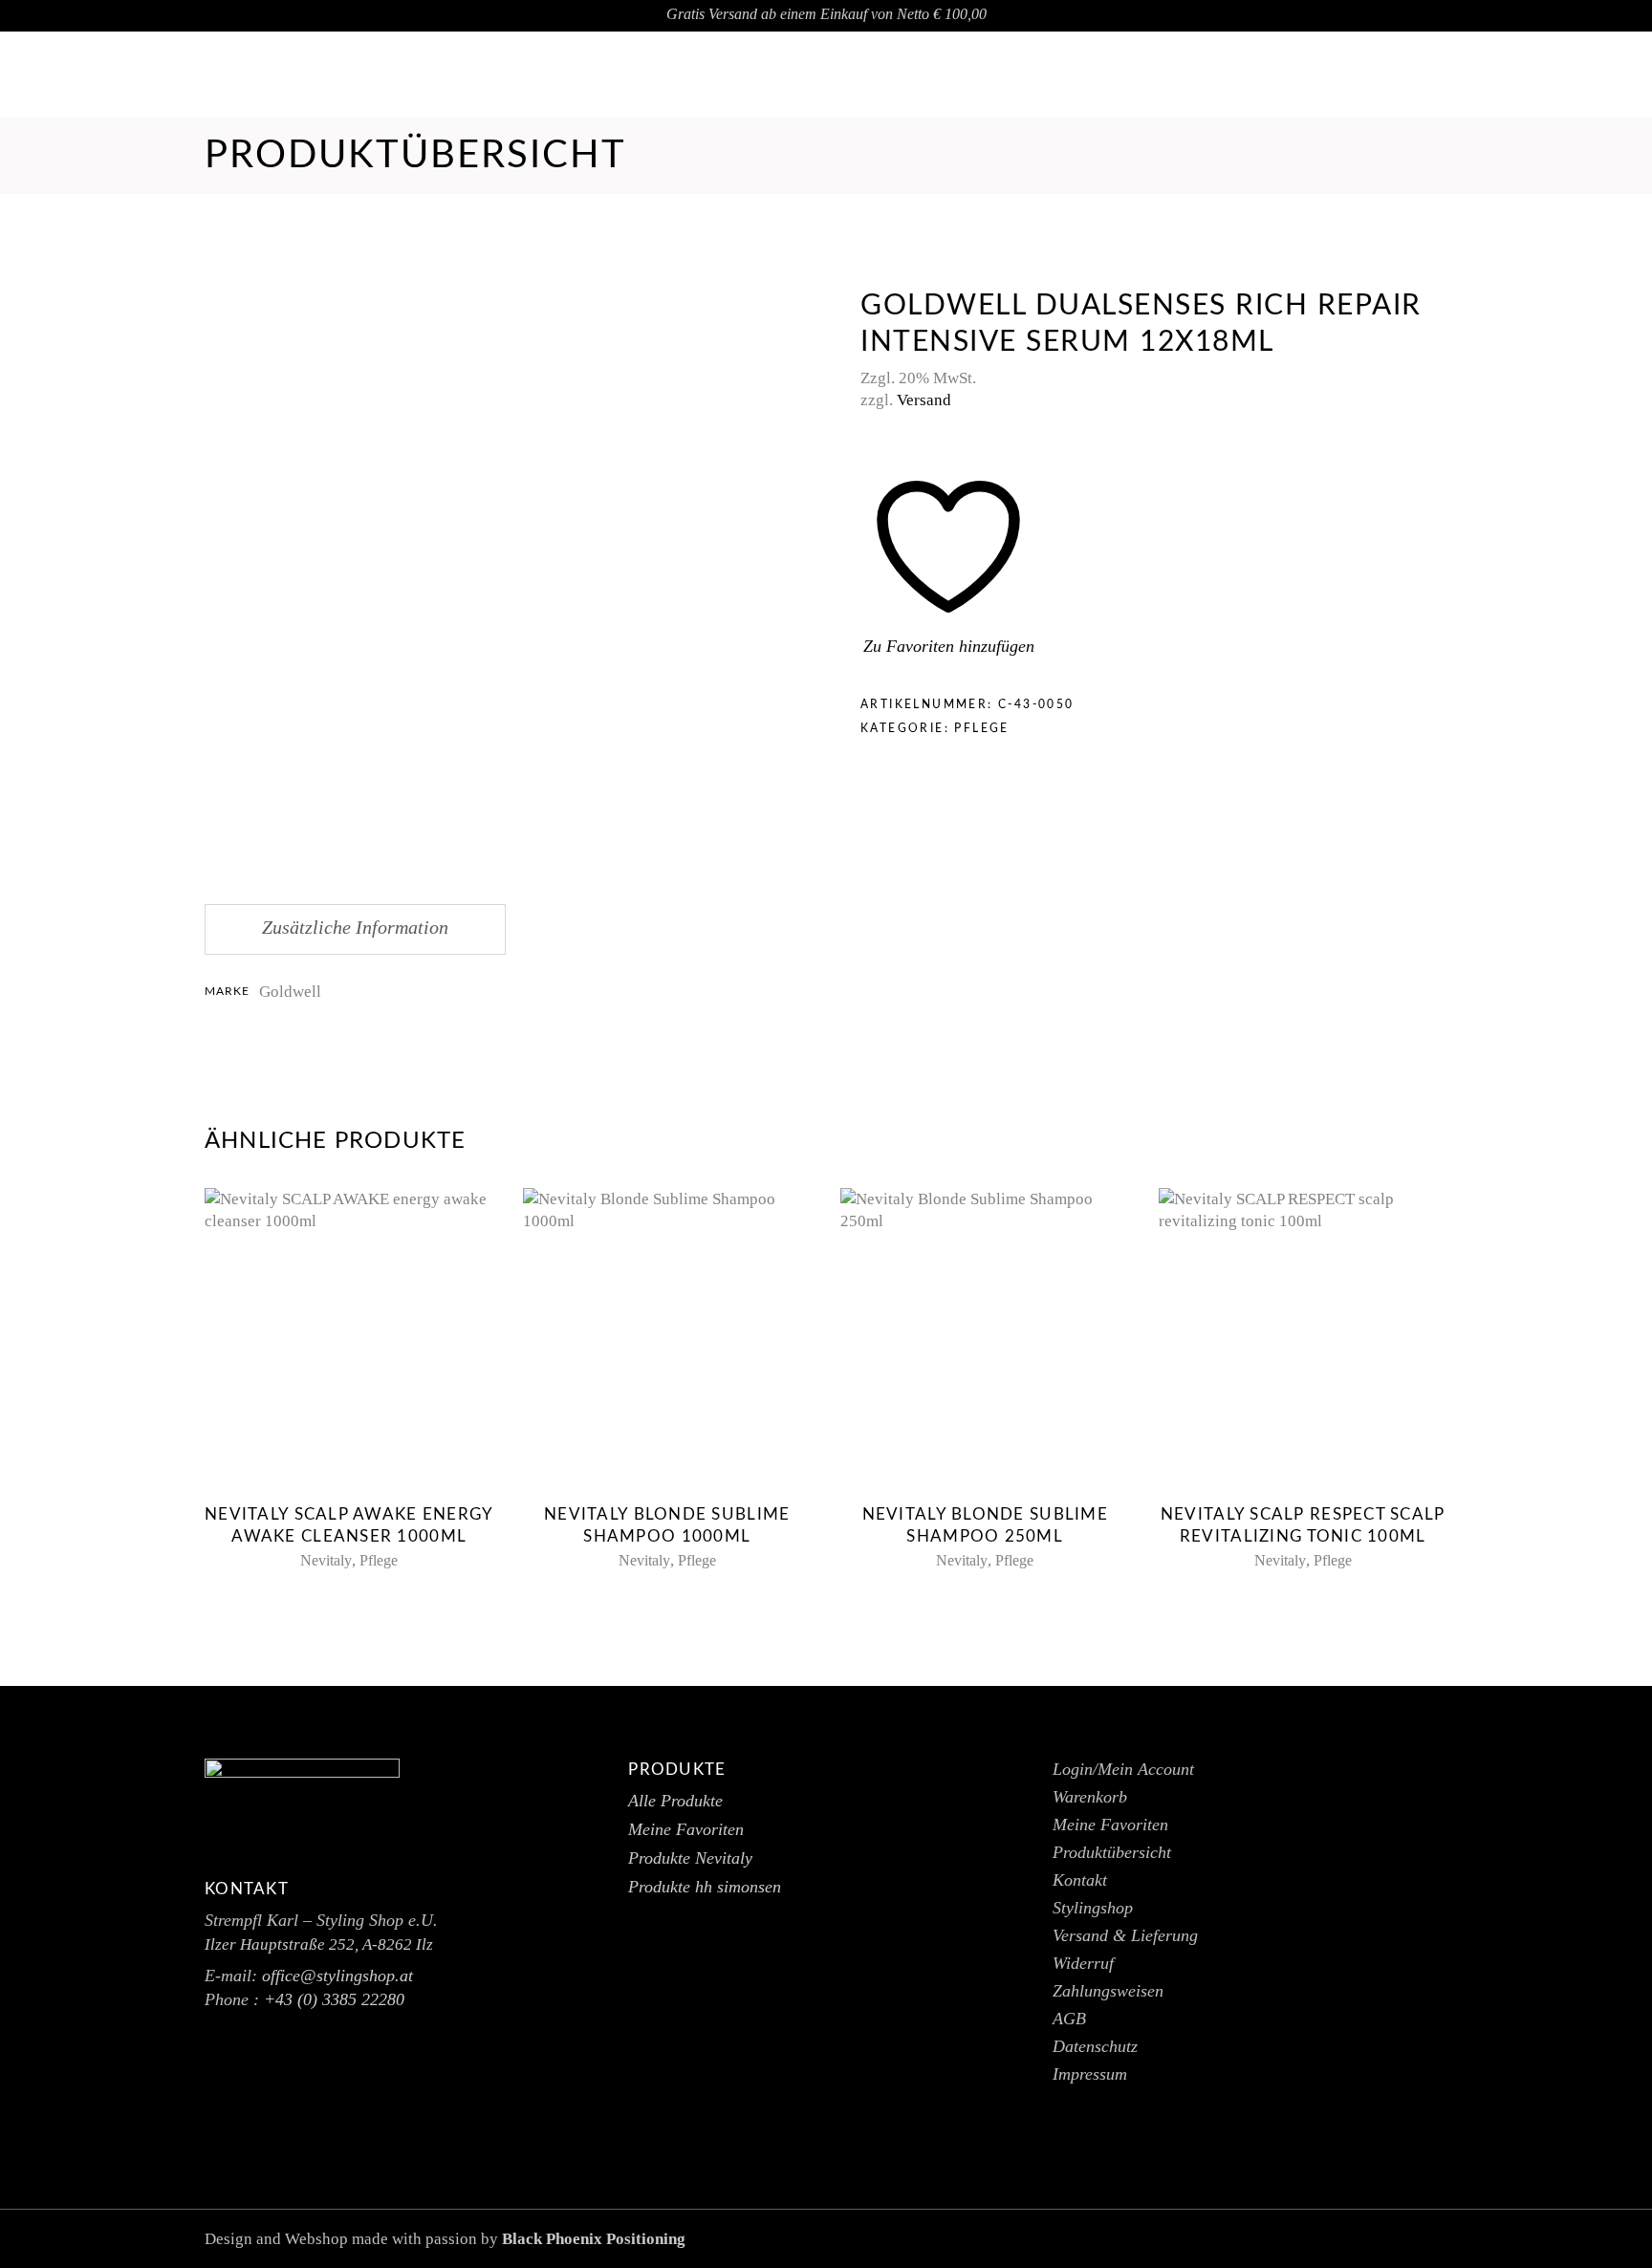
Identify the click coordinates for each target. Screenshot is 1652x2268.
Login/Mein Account (1123, 1769)
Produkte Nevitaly (690, 1858)
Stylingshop (1093, 1908)
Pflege (981, 728)
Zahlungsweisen (1108, 1991)
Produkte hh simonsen (705, 1887)
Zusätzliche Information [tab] (355, 927)
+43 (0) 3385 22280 (334, 1999)
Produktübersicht (1112, 1852)
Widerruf (1083, 1963)
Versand (924, 400)
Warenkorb (1090, 1797)
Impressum (1090, 2074)
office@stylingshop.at (1537, 75)
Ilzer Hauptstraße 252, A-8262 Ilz (319, 1944)
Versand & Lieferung (1125, 1935)
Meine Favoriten (686, 1829)
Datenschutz (1095, 2046)
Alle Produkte (675, 1801)
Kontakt (1080, 1880)
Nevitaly (326, 1560)
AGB (1069, 2019)
